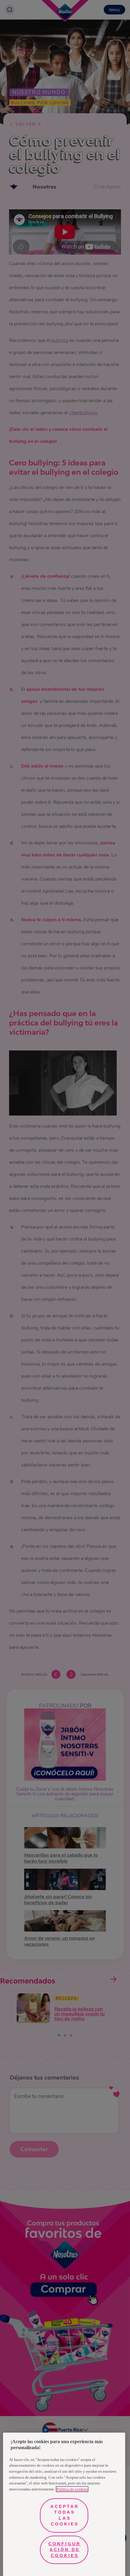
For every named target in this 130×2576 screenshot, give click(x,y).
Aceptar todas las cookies (65, 2515)
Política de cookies (72, 2489)
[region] (64, 2504)
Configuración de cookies (65, 2550)
